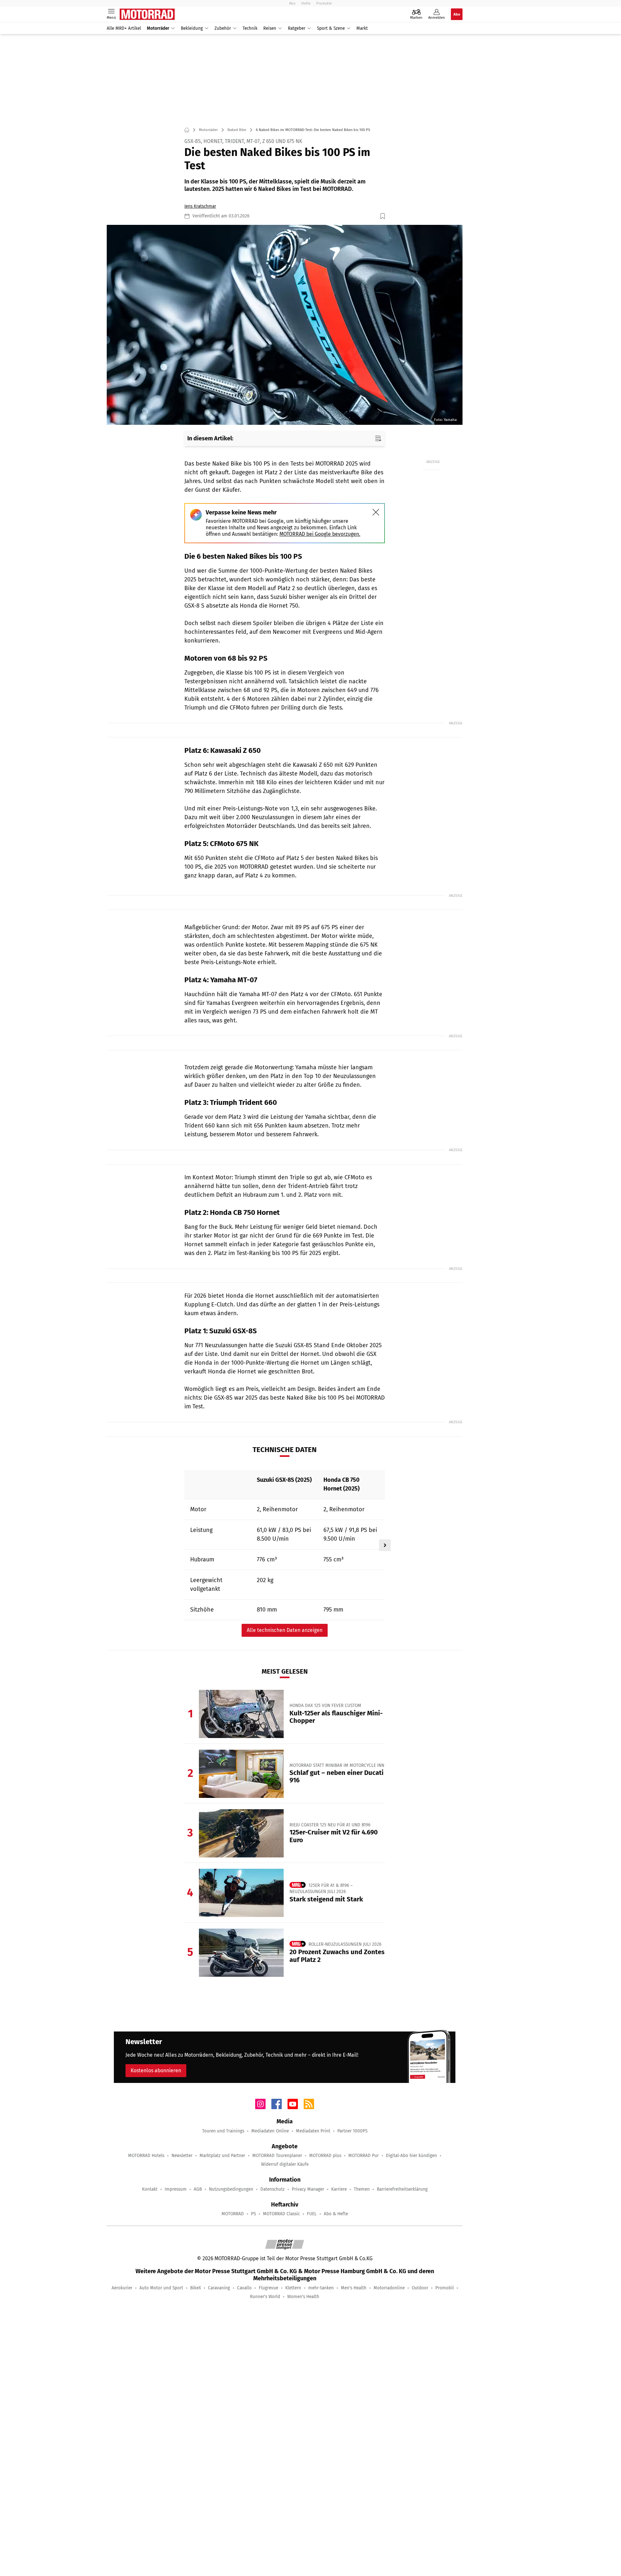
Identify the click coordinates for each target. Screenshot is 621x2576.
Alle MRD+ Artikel (124, 28)
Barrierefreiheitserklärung (402, 2189)
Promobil (445, 2288)
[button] (285, 325)
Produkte (324, 3)
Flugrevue (268, 2288)
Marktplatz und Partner (222, 2156)
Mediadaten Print (313, 2131)
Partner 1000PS (352, 2131)
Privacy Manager (308, 2189)
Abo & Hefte (336, 2214)
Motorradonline (389, 2288)
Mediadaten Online (270, 2131)
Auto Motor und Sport (161, 2288)
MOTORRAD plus (325, 2156)
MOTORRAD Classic (281, 2214)
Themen (362, 2189)
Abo (292, 3)
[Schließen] (376, 512)
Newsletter (182, 2156)
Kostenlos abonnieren (156, 2070)
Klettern (293, 2288)
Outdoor (420, 2288)
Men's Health (354, 2288)
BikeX (196, 2288)
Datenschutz (272, 2189)
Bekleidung (192, 28)
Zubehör (223, 28)
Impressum (176, 2189)
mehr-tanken (321, 2288)
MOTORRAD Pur (364, 2156)
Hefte (306, 3)
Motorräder (158, 28)
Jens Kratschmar (200, 206)
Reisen (270, 28)
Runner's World (265, 2297)
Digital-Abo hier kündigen (411, 2156)
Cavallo (244, 2288)
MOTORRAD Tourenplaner (277, 2156)
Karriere (339, 2189)
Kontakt (150, 2189)
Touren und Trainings (223, 2131)
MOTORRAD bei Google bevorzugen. (320, 534)
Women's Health (303, 2297)
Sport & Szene (331, 28)
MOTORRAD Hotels (146, 2156)
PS (253, 2214)
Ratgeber (297, 28)
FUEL (312, 2214)
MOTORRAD (233, 2214)
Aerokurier (122, 2288)
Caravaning (219, 2288)
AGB (198, 2189)
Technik (250, 28)
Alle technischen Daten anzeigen (285, 1630)
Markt (362, 28)
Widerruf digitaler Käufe (285, 2164)
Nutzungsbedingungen (231, 2189)
